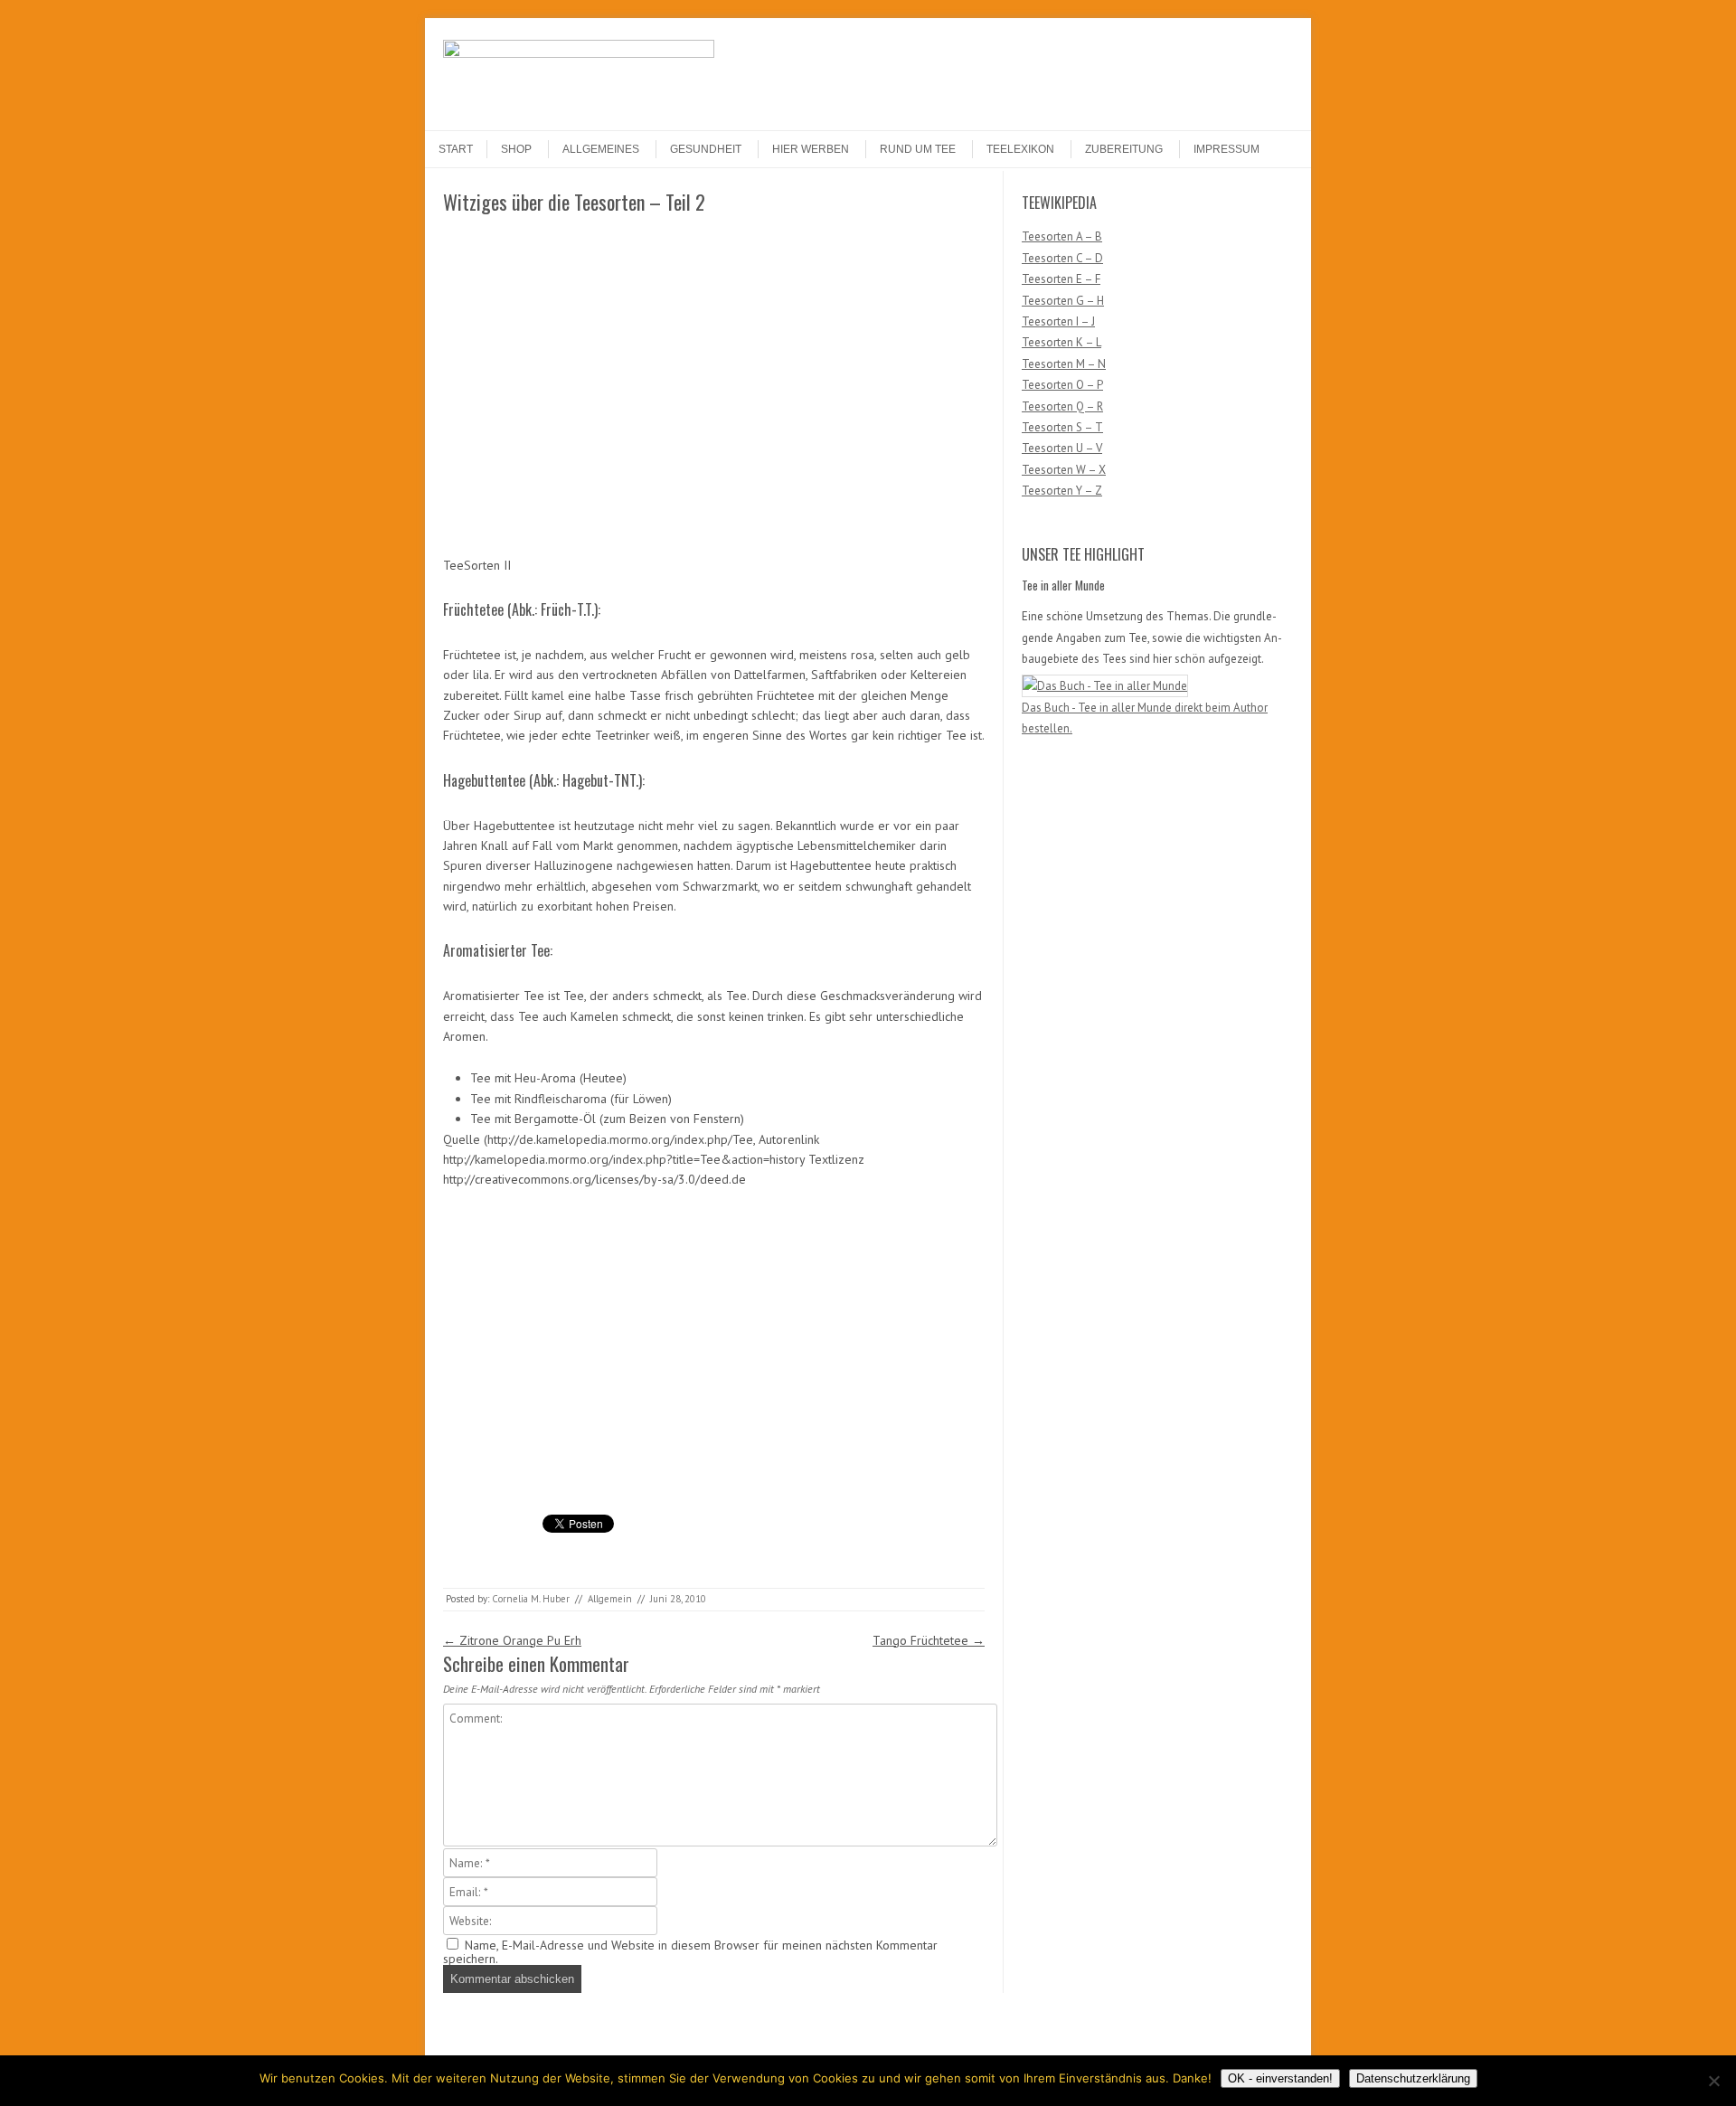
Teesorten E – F (1061, 279)
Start (456, 149)
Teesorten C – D (1062, 258)
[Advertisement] (581, 350)
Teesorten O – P (1062, 385)
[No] (1713, 2081)
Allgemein (610, 1599)
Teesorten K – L (1061, 342)
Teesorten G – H (1063, 301)
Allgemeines (601, 149)
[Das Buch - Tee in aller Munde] (1105, 686)
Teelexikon (1020, 149)
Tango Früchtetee (929, 1640)
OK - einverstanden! (1280, 2078)
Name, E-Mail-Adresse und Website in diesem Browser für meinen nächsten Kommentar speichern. (690, 1952)
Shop (516, 149)
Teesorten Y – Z (1062, 491)
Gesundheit (706, 149)
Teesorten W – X (1064, 470)
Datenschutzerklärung (1413, 2078)
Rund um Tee (918, 149)
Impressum (1227, 149)
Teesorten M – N (1064, 364)
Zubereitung (1124, 149)
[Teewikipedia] (579, 53)
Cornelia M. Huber (531, 1599)
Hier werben (811, 149)
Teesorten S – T (1062, 427)
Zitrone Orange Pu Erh (512, 1640)
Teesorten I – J (1058, 321)
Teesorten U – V (1062, 448)
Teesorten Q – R (1062, 406)
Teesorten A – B (1062, 236)
